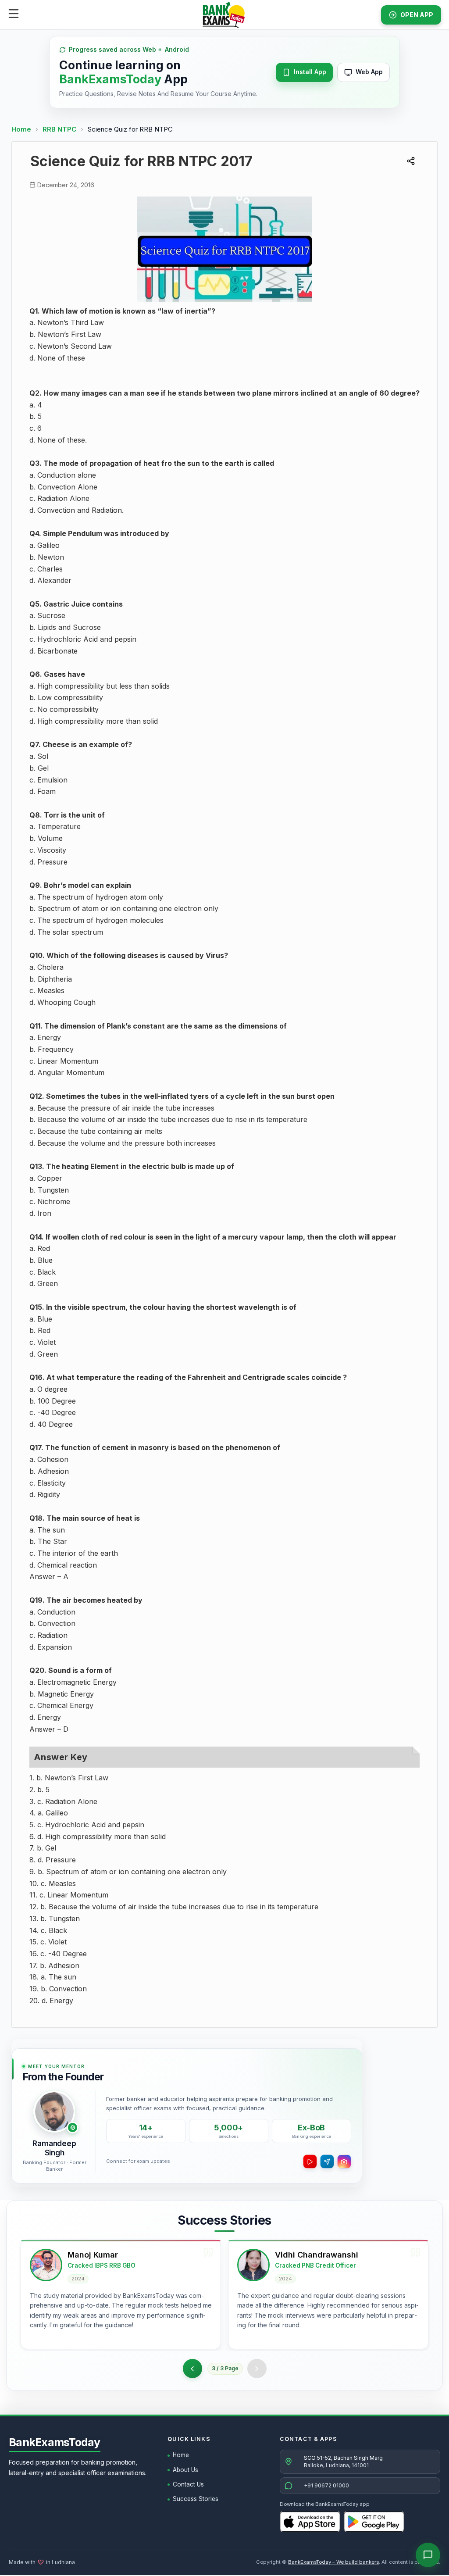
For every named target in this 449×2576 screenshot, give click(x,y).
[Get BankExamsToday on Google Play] (374, 2522)
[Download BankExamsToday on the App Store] (310, 2522)
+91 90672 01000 (326, 2485)
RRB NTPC (60, 129)
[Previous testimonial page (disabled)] (193, 2369)
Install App (310, 72)
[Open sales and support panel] (428, 2555)
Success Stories (196, 2499)
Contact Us (188, 2484)
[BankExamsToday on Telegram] (327, 2162)
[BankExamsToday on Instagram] (344, 2162)
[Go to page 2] (256, 2369)
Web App (369, 72)
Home (21, 129)
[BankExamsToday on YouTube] (310, 2162)
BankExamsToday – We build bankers (333, 2562)
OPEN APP (417, 15)
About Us (185, 2470)
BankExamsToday (55, 2442)
